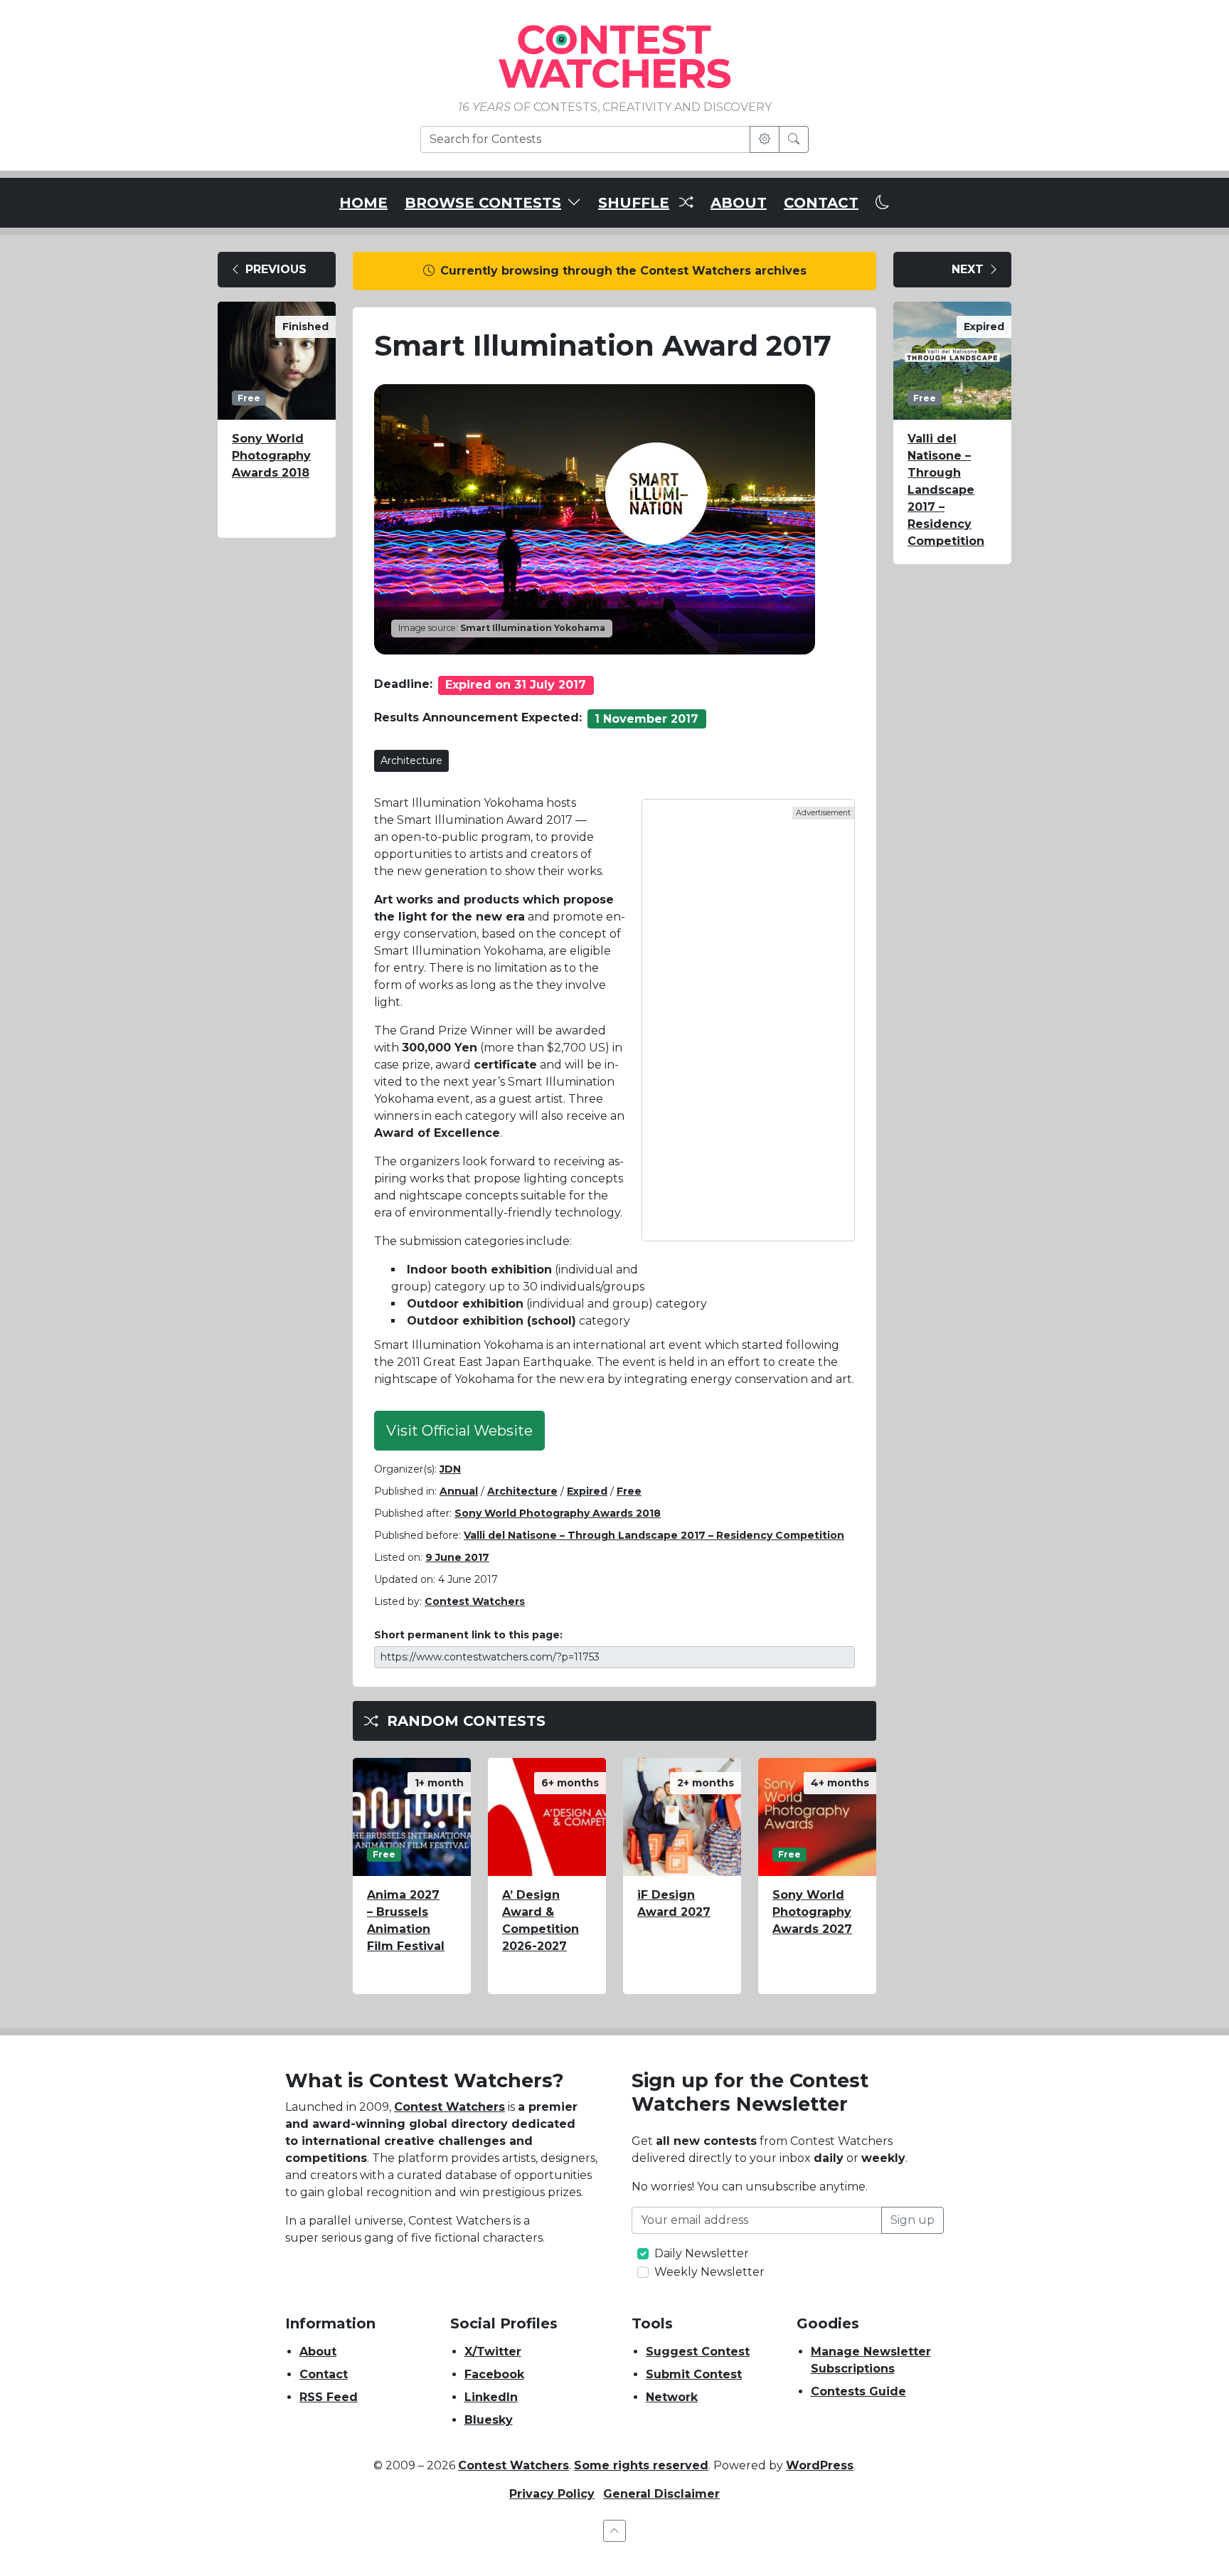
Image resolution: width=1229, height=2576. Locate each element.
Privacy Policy (552, 2494)
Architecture (411, 760)
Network (672, 2397)
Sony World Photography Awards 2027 (812, 1912)
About (318, 2352)
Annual (459, 1491)
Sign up (913, 2220)
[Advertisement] (748, 1020)
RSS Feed (329, 2397)
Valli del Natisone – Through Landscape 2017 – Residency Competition (654, 1535)
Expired (587, 1491)
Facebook (494, 2374)
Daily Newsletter (702, 2253)
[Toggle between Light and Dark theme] (883, 203)
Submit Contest (694, 2374)
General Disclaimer (661, 2494)
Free (629, 1491)
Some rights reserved (641, 2465)
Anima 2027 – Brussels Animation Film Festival (406, 1920)
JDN (450, 1469)
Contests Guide (858, 2391)
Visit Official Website (459, 1431)
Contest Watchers (449, 2107)
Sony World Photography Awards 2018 (271, 456)
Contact (324, 2374)
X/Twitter (493, 2352)
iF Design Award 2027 (674, 1903)
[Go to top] (614, 2531)
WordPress (820, 2465)
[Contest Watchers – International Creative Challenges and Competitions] (614, 56)
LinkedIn (491, 2397)
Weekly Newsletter (709, 2272)
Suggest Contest (698, 2352)
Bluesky (489, 2420)
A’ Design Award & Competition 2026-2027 (541, 1920)
